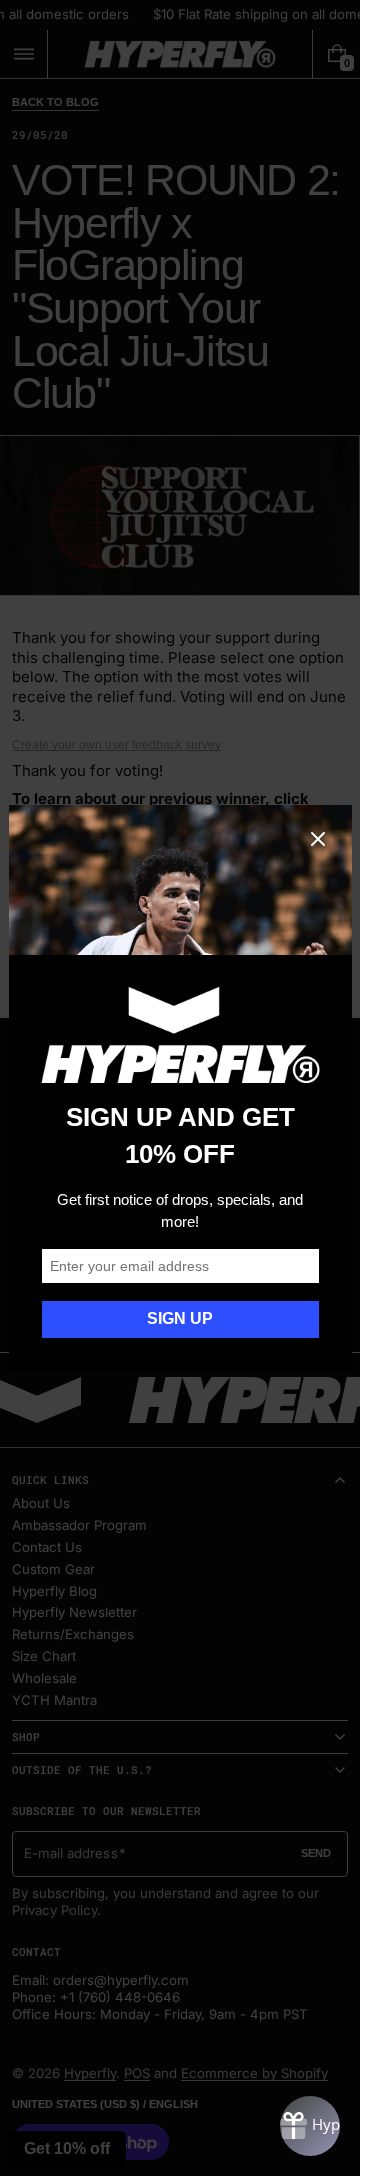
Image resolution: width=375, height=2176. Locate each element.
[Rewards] (310, 2126)
